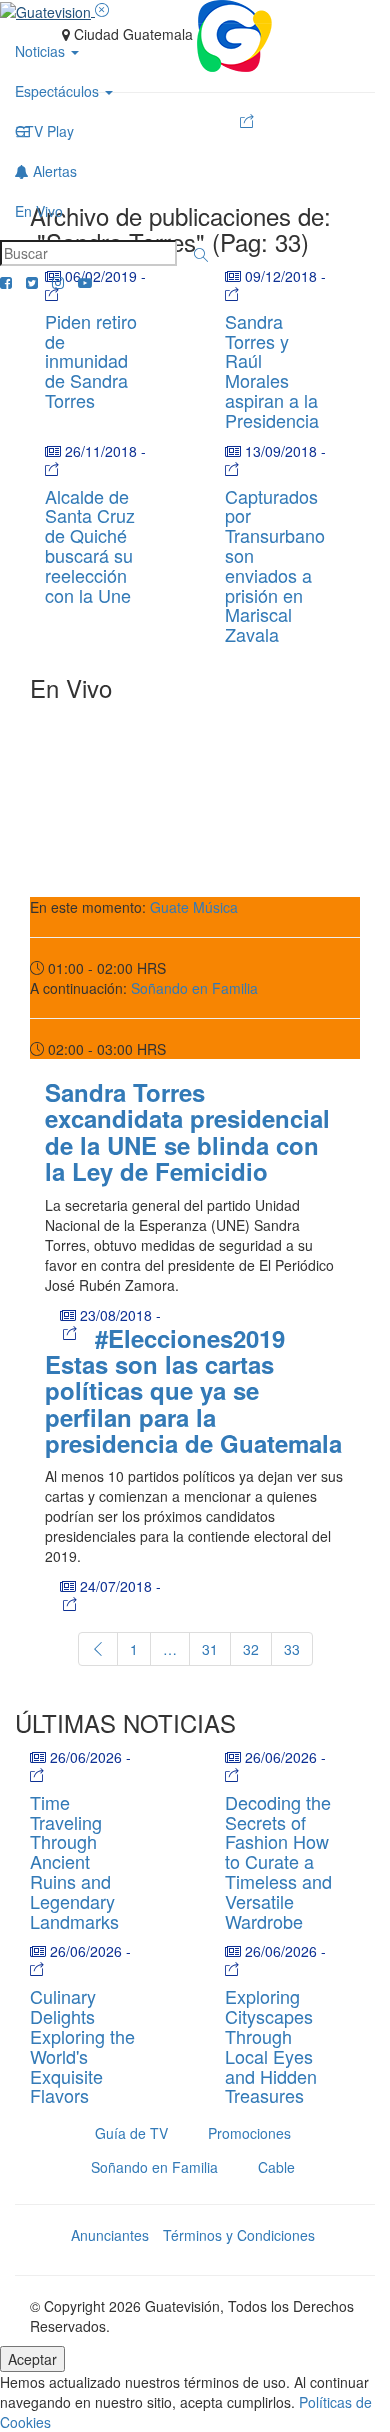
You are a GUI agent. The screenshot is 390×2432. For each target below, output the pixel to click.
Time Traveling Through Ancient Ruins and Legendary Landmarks (74, 1861)
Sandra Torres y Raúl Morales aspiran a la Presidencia (272, 370)
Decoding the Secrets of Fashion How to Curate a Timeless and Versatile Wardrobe (278, 1861)
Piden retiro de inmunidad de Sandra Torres (91, 360)
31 (210, 1649)
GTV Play (44, 131)
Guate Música (194, 907)
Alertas (53, 171)
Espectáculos (59, 91)
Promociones (249, 2133)
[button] (201, 255)
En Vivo (39, 211)
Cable (276, 2167)
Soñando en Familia (194, 988)
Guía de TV (131, 2133)
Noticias (42, 51)
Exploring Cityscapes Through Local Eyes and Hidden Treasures (271, 2045)
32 (251, 1649)
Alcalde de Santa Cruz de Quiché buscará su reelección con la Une (90, 545)
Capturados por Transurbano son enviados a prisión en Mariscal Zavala (275, 565)
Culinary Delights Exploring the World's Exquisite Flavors (82, 2045)
